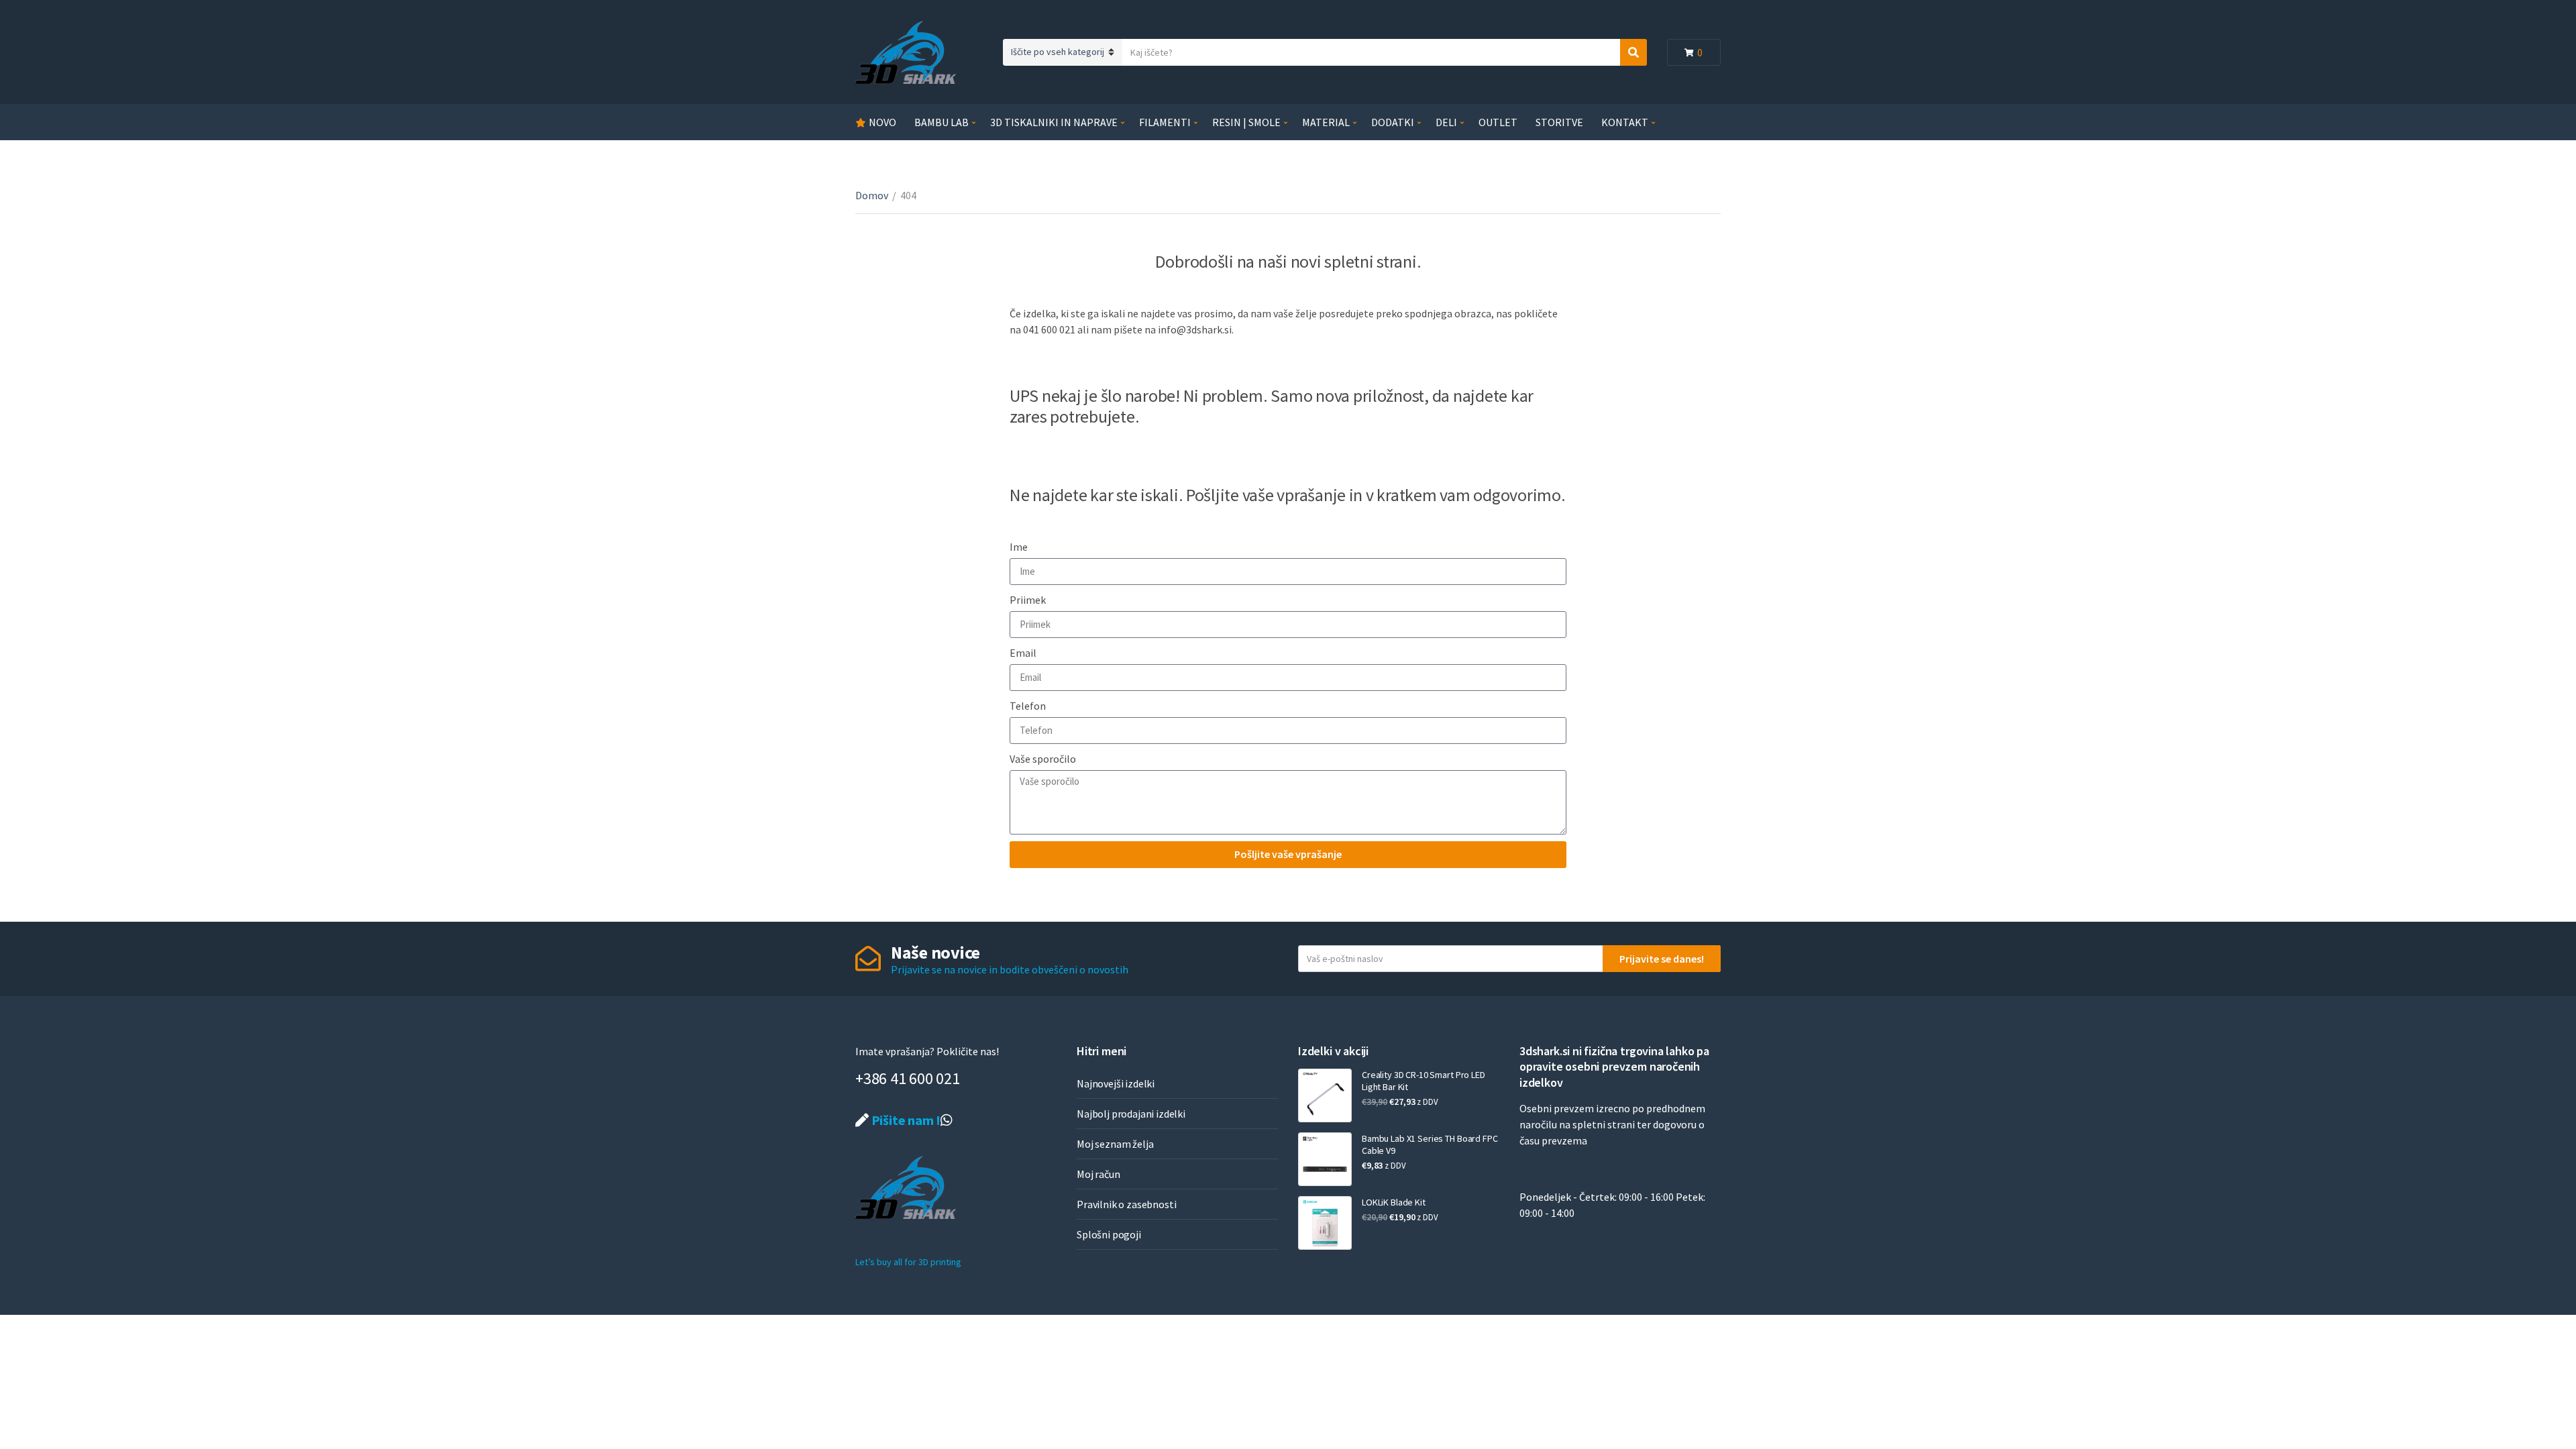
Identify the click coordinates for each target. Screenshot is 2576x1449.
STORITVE (1559, 122)
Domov (872, 195)
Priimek (1028, 600)
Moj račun (1098, 1174)
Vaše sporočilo (1043, 759)
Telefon (1028, 706)
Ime (1019, 547)
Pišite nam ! (905, 1120)
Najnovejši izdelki (1116, 1083)
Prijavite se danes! (1662, 959)
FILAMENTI (1165, 122)
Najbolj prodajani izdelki (1131, 1114)
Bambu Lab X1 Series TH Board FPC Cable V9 (1430, 1144)
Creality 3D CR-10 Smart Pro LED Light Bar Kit (1424, 1081)
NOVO (882, 122)
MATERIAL (1326, 122)
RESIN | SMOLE (1246, 122)
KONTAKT (1625, 122)
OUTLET (1498, 122)
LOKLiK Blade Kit (1394, 1202)
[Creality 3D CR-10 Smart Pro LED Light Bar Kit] (1325, 1095)
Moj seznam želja (1115, 1144)
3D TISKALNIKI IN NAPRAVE (1054, 122)
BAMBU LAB (942, 122)
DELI (1446, 122)
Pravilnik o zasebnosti (1126, 1204)
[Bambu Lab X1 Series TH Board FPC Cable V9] (1325, 1159)
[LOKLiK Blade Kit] (1325, 1223)
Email (1023, 653)
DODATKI (1393, 122)
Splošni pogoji (1109, 1234)
